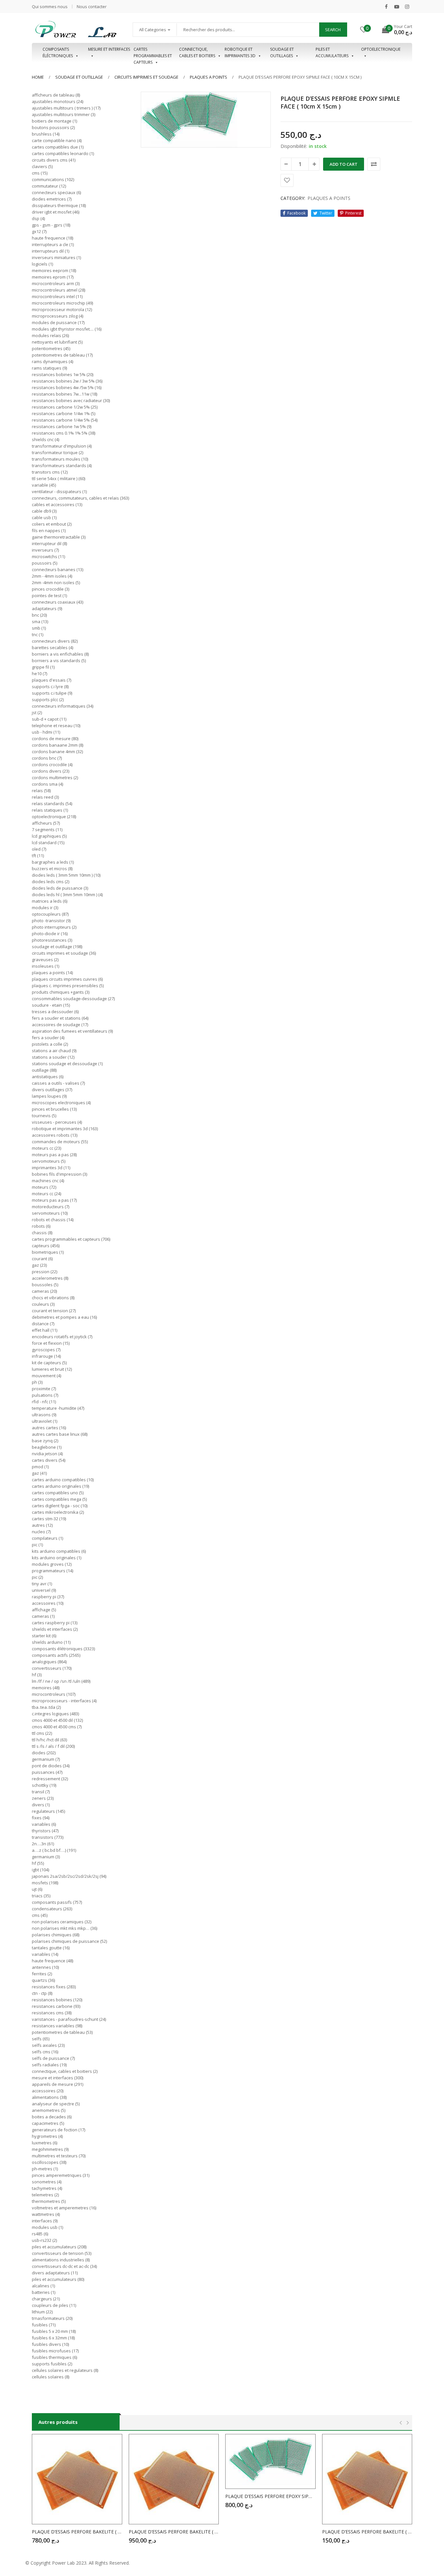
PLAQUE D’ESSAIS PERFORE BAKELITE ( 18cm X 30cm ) (77, 2532)
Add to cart (344, 164)
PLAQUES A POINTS (209, 77)
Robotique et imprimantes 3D (240, 52)
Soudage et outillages (282, 52)
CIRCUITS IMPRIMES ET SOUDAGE (146, 77)
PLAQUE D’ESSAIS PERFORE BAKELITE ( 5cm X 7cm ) (367, 2532)
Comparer (374, 164)
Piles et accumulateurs (332, 52)
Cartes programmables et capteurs (153, 53)
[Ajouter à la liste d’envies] (287, 180)
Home (38, 77)
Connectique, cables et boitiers (197, 52)
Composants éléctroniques (58, 52)
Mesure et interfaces (109, 49)
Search (333, 30)
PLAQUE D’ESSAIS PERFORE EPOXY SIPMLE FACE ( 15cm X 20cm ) (270, 2496)
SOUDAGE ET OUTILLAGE (79, 77)
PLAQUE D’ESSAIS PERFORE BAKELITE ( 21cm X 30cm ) (174, 2532)
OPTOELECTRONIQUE (381, 49)
